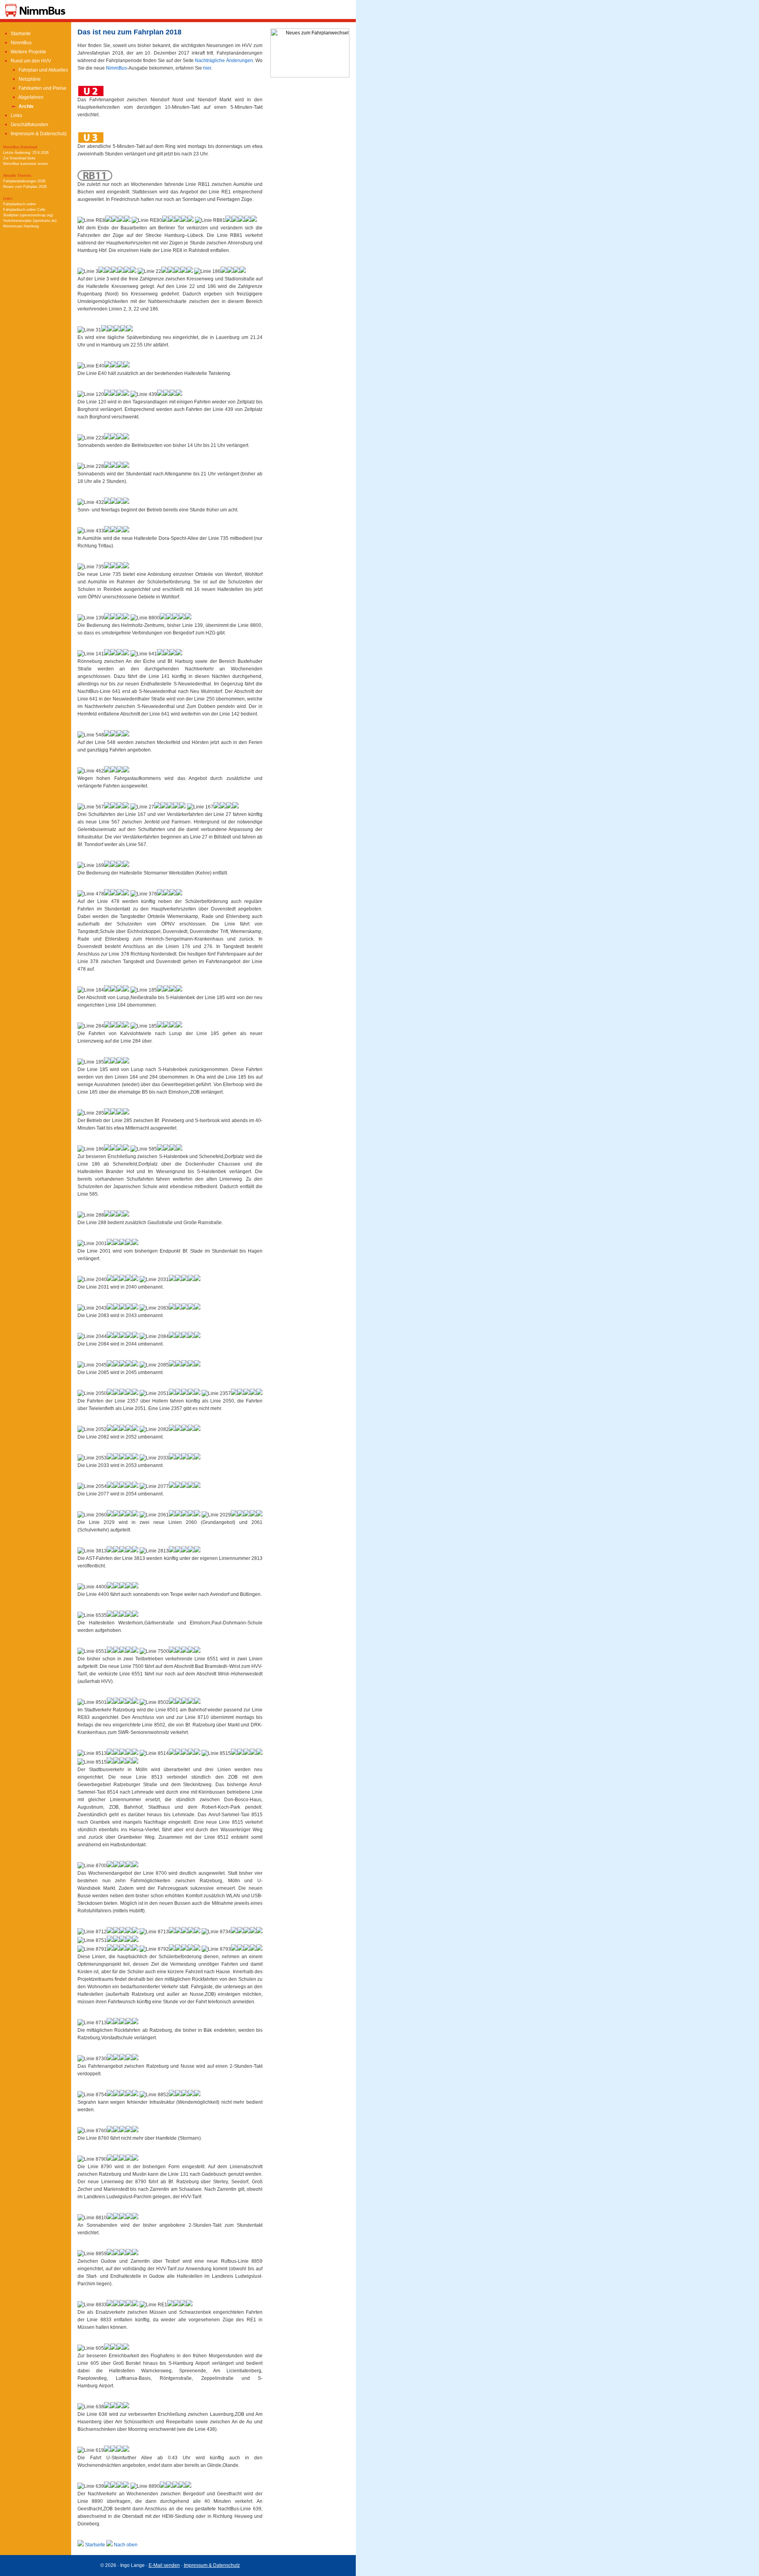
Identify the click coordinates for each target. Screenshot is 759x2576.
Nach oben (125, 2545)
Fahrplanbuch (20, 204)
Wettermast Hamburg (21, 226)
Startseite (20, 34)
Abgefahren (30, 97)
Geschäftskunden (29, 125)
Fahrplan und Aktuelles (43, 70)
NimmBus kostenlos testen (25, 164)
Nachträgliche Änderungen (224, 61)
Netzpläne (29, 79)
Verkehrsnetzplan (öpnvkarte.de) (30, 221)
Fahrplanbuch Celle (24, 210)
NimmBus (21, 43)
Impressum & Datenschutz (38, 134)
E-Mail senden (164, 2565)
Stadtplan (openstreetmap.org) (28, 215)
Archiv (25, 106)
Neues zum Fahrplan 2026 (25, 187)
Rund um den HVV (30, 61)
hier (207, 68)
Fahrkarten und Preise (42, 88)
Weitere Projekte (28, 52)
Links (16, 115)
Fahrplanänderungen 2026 (24, 181)
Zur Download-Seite (19, 158)
